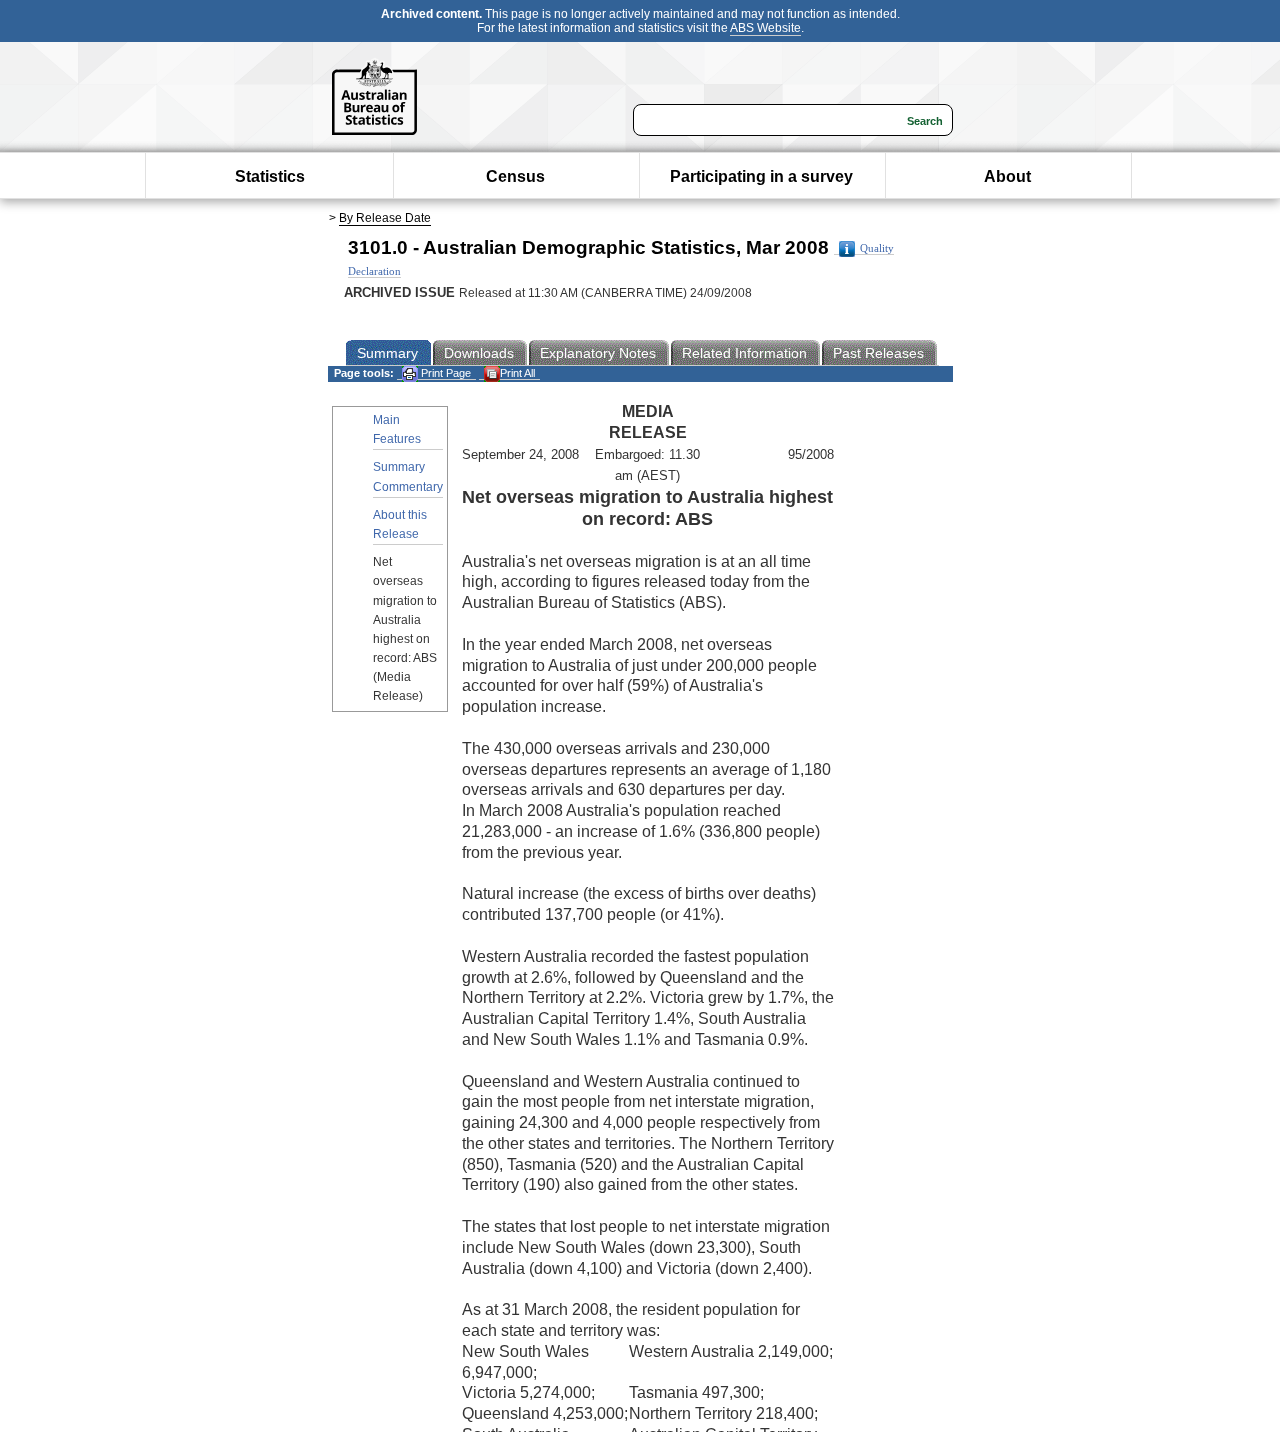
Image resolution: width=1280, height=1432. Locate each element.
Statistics (270, 176)
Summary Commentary (408, 476)
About (1007, 176)
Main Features (397, 429)
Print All (517, 373)
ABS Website (765, 28)
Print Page (444, 373)
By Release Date (385, 218)
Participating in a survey (761, 176)
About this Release (400, 524)
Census (515, 176)
